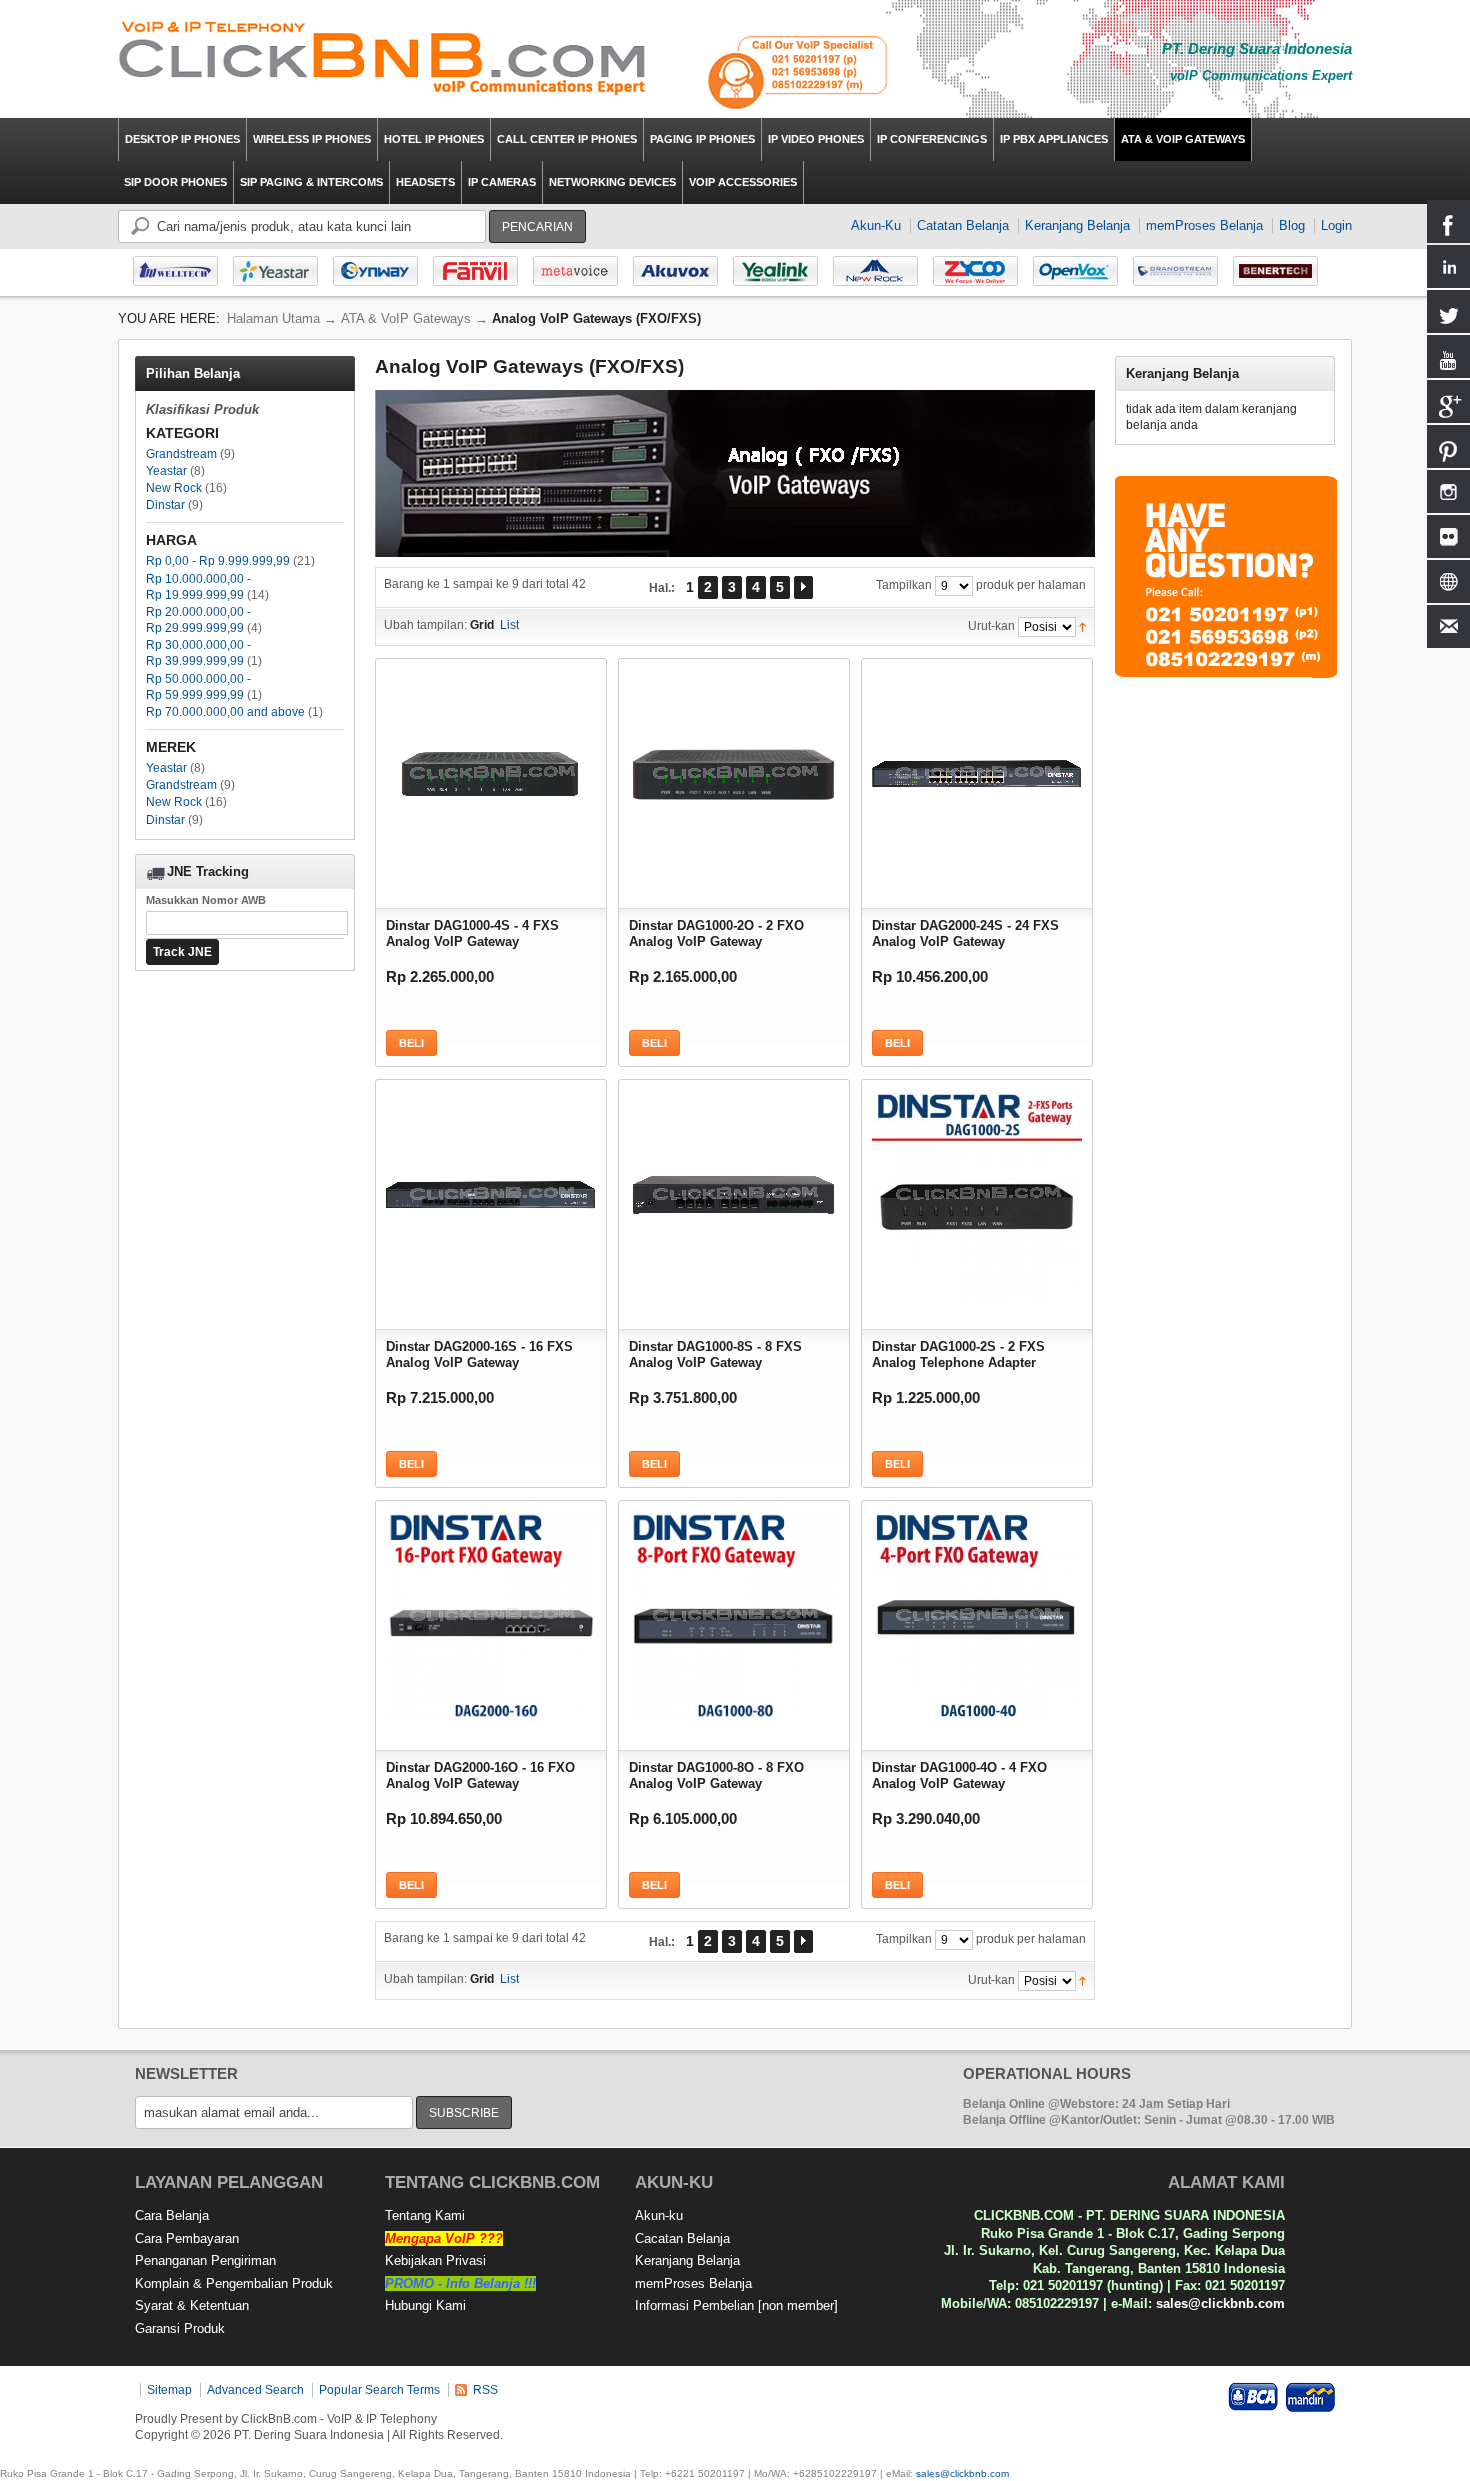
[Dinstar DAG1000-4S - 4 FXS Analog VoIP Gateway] (491, 769)
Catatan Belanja (963, 225)
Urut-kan (991, 626)
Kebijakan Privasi (435, 2260)
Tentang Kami (425, 2215)
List (509, 625)
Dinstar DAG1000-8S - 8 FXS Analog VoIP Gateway (715, 1354)
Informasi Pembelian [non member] (736, 2305)
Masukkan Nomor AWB (206, 900)
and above (225, 712)
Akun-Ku (876, 225)
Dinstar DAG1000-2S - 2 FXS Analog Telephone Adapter (958, 1354)
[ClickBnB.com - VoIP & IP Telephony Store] (383, 59)
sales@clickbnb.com (1220, 2303)
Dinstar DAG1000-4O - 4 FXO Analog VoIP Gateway (959, 1775)
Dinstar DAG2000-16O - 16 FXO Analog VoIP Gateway (480, 1775)
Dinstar (165, 505)
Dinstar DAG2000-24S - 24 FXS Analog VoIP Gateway (965, 933)
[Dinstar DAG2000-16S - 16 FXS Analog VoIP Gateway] (491, 1190)
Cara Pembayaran (187, 2238)
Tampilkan (904, 585)
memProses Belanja (1204, 225)
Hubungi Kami (425, 2305)
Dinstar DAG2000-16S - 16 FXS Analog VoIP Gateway (479, 1354)
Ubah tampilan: (425, 625)
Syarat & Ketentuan (192, 2305)
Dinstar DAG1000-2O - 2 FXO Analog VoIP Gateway (716, 933)
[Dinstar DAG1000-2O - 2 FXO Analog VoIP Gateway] (734, 769)
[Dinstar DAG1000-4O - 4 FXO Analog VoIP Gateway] (977, 1611)
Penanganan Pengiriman (205, 2260)
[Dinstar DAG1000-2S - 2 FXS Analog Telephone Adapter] (977, 1190)
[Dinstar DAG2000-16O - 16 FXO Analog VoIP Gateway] (491, 1611)
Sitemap (169, 2390)
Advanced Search (255, 2390)
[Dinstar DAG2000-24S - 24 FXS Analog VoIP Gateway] (977, 769)
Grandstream (181, 454)
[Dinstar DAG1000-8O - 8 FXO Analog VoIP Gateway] (734, 1611)
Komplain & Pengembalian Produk (234, 2283)
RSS (485, 2390)
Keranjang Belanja (1077, 225)
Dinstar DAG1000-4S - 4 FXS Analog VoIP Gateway (472, 933)
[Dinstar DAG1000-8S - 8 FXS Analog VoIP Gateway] (734, 1190)
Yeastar (166, 471)
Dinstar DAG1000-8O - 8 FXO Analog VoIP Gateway (716, 1775)
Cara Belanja (172, 2215)
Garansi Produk (180, 2328)
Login (1336, 225)
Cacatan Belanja (682, 2238)
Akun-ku (659, 2215)
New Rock (174, 488)
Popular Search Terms (379, 2390)
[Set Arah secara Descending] (1082, 626)
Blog (1292, 225)
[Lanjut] (803, 587)
